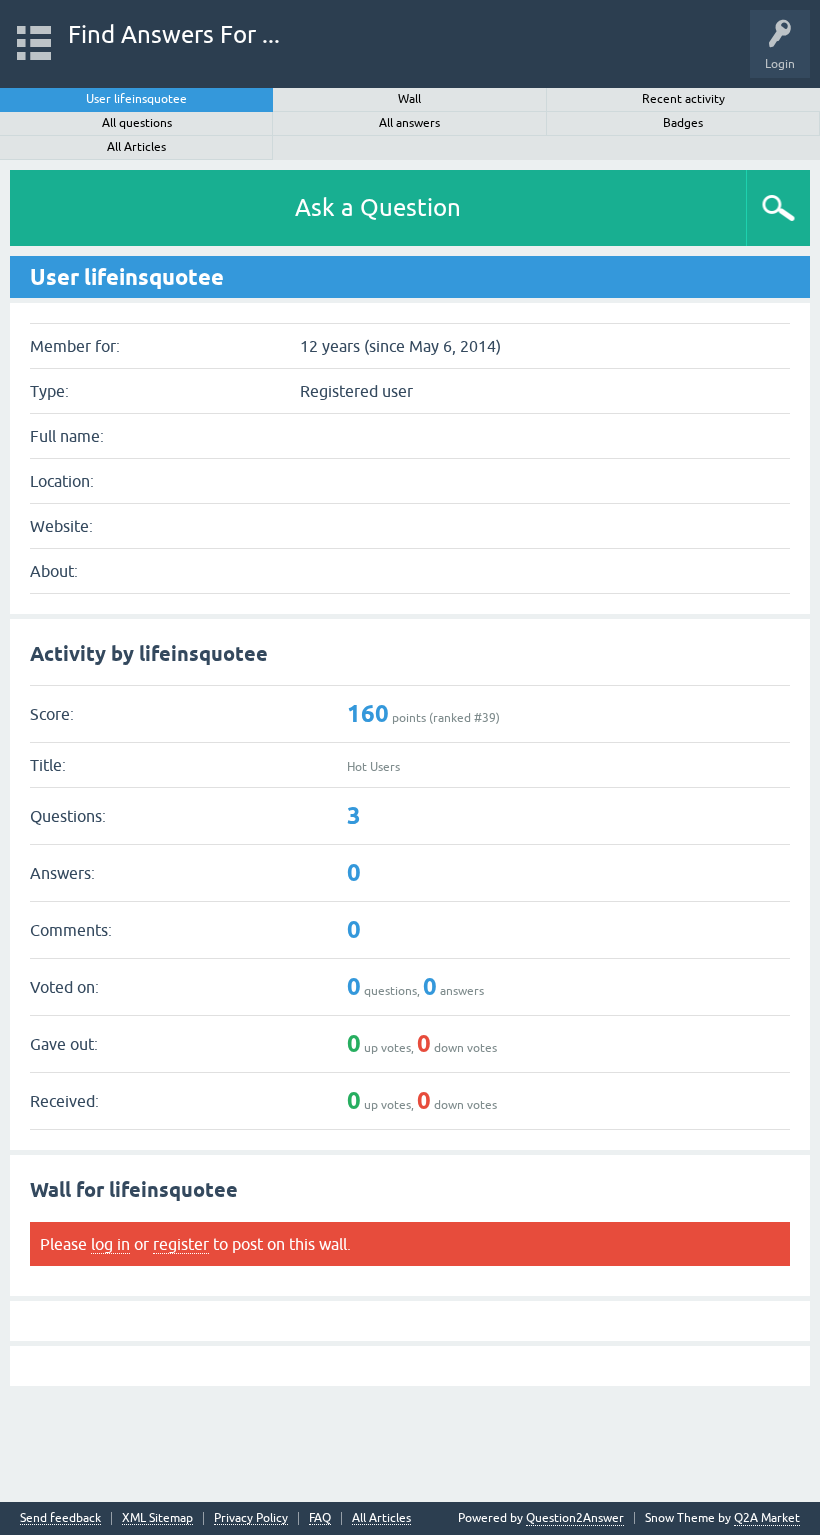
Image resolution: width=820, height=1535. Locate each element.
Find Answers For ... (174, 34)
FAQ (320, 1518)
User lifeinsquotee (136, 99)
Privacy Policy (251, 1518)
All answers (409, 123)
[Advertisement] (410, 1439)
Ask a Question (378, 207)
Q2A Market (767, 1518)
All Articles (136, 147)
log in (110, 1244)
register (181, 1244)
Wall (409, 99)
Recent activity (683, 99)
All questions (137, 123)
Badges (683, 123)
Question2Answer (575, 1518)
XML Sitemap (157, 1518)
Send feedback (60, 1518)
